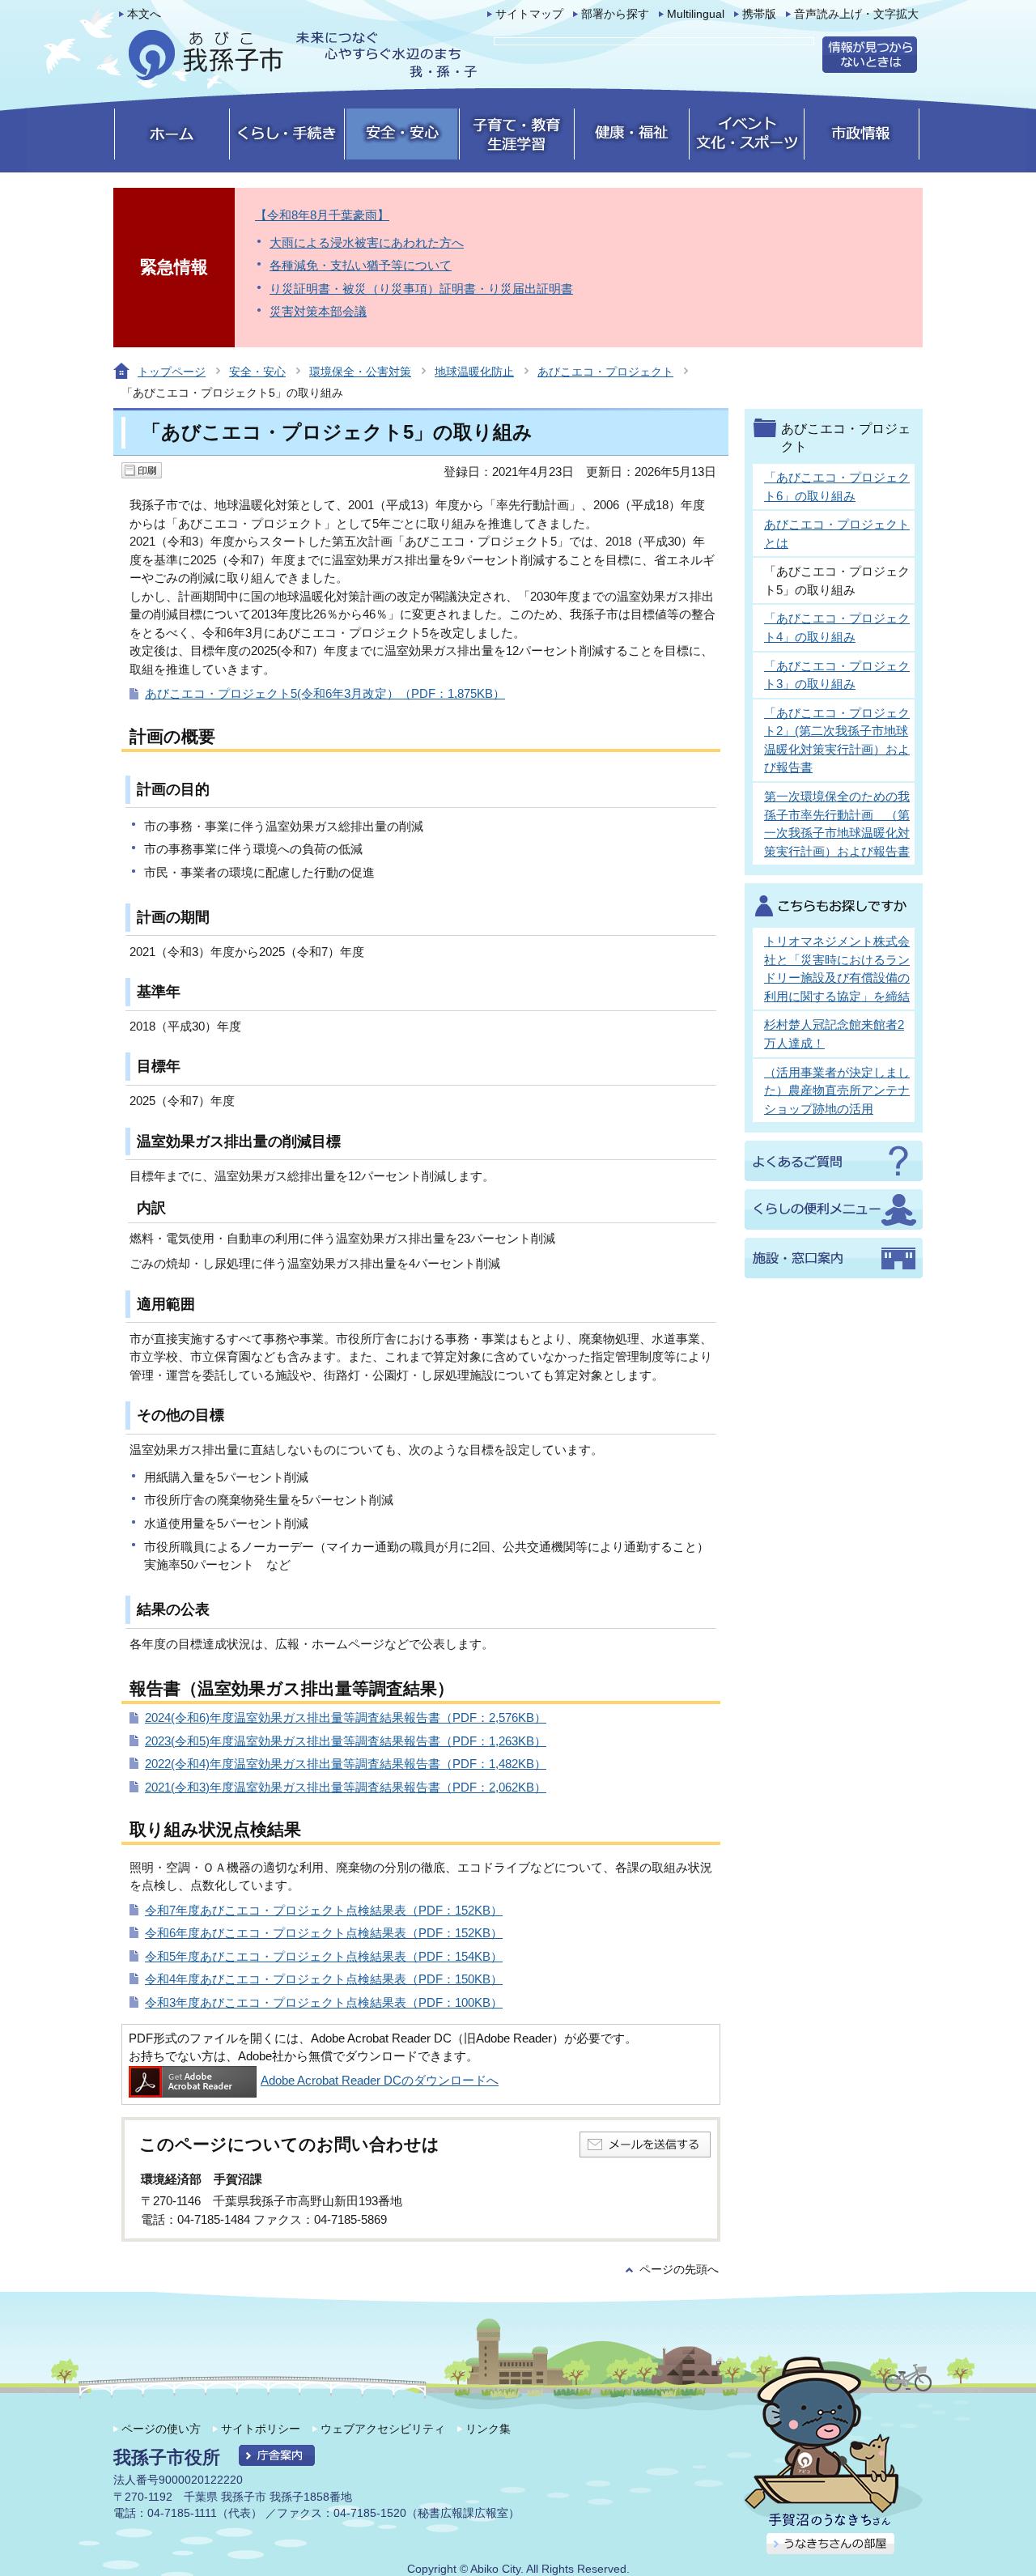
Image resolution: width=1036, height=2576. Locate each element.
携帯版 (759, 14)
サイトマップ (529, 14)
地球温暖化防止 (474, 372)
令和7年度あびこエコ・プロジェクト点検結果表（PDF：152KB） (324, 1910)
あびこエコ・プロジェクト (605, 372)
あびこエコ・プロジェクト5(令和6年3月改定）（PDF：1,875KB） (325, 693)
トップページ (172, 372)
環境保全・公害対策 (360, 372)
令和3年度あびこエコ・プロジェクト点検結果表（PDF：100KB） (324, 2002)
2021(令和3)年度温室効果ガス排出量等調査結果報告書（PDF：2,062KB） (346, 1787)
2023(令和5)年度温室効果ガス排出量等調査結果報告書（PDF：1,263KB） (346, 1741)
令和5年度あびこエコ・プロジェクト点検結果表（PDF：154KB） (324, 1956)
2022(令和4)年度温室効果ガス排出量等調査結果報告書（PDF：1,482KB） (346, 1764)
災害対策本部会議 (318, 311)
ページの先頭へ (679, 2270)
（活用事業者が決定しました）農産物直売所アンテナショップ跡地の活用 (837, 1090)
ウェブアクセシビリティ (383, 2429)
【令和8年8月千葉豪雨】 (322, 215)
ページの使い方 (161, 2429)
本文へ (144, 14)
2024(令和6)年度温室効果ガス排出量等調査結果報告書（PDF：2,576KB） (346, 1717)
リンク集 (488, 2429)
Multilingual (696, 14)
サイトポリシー (261, 2429)
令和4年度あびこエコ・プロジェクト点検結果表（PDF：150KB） (324, 1979)
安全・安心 (257, 372)
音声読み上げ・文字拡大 (856, 14)
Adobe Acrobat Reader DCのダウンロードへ (380, 2080)
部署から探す (615, 14)
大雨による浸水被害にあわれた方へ (367, 242)
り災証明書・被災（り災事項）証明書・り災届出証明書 (421, 289)
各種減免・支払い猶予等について (361, 265)
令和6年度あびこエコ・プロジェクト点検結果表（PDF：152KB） (324, 1933)
